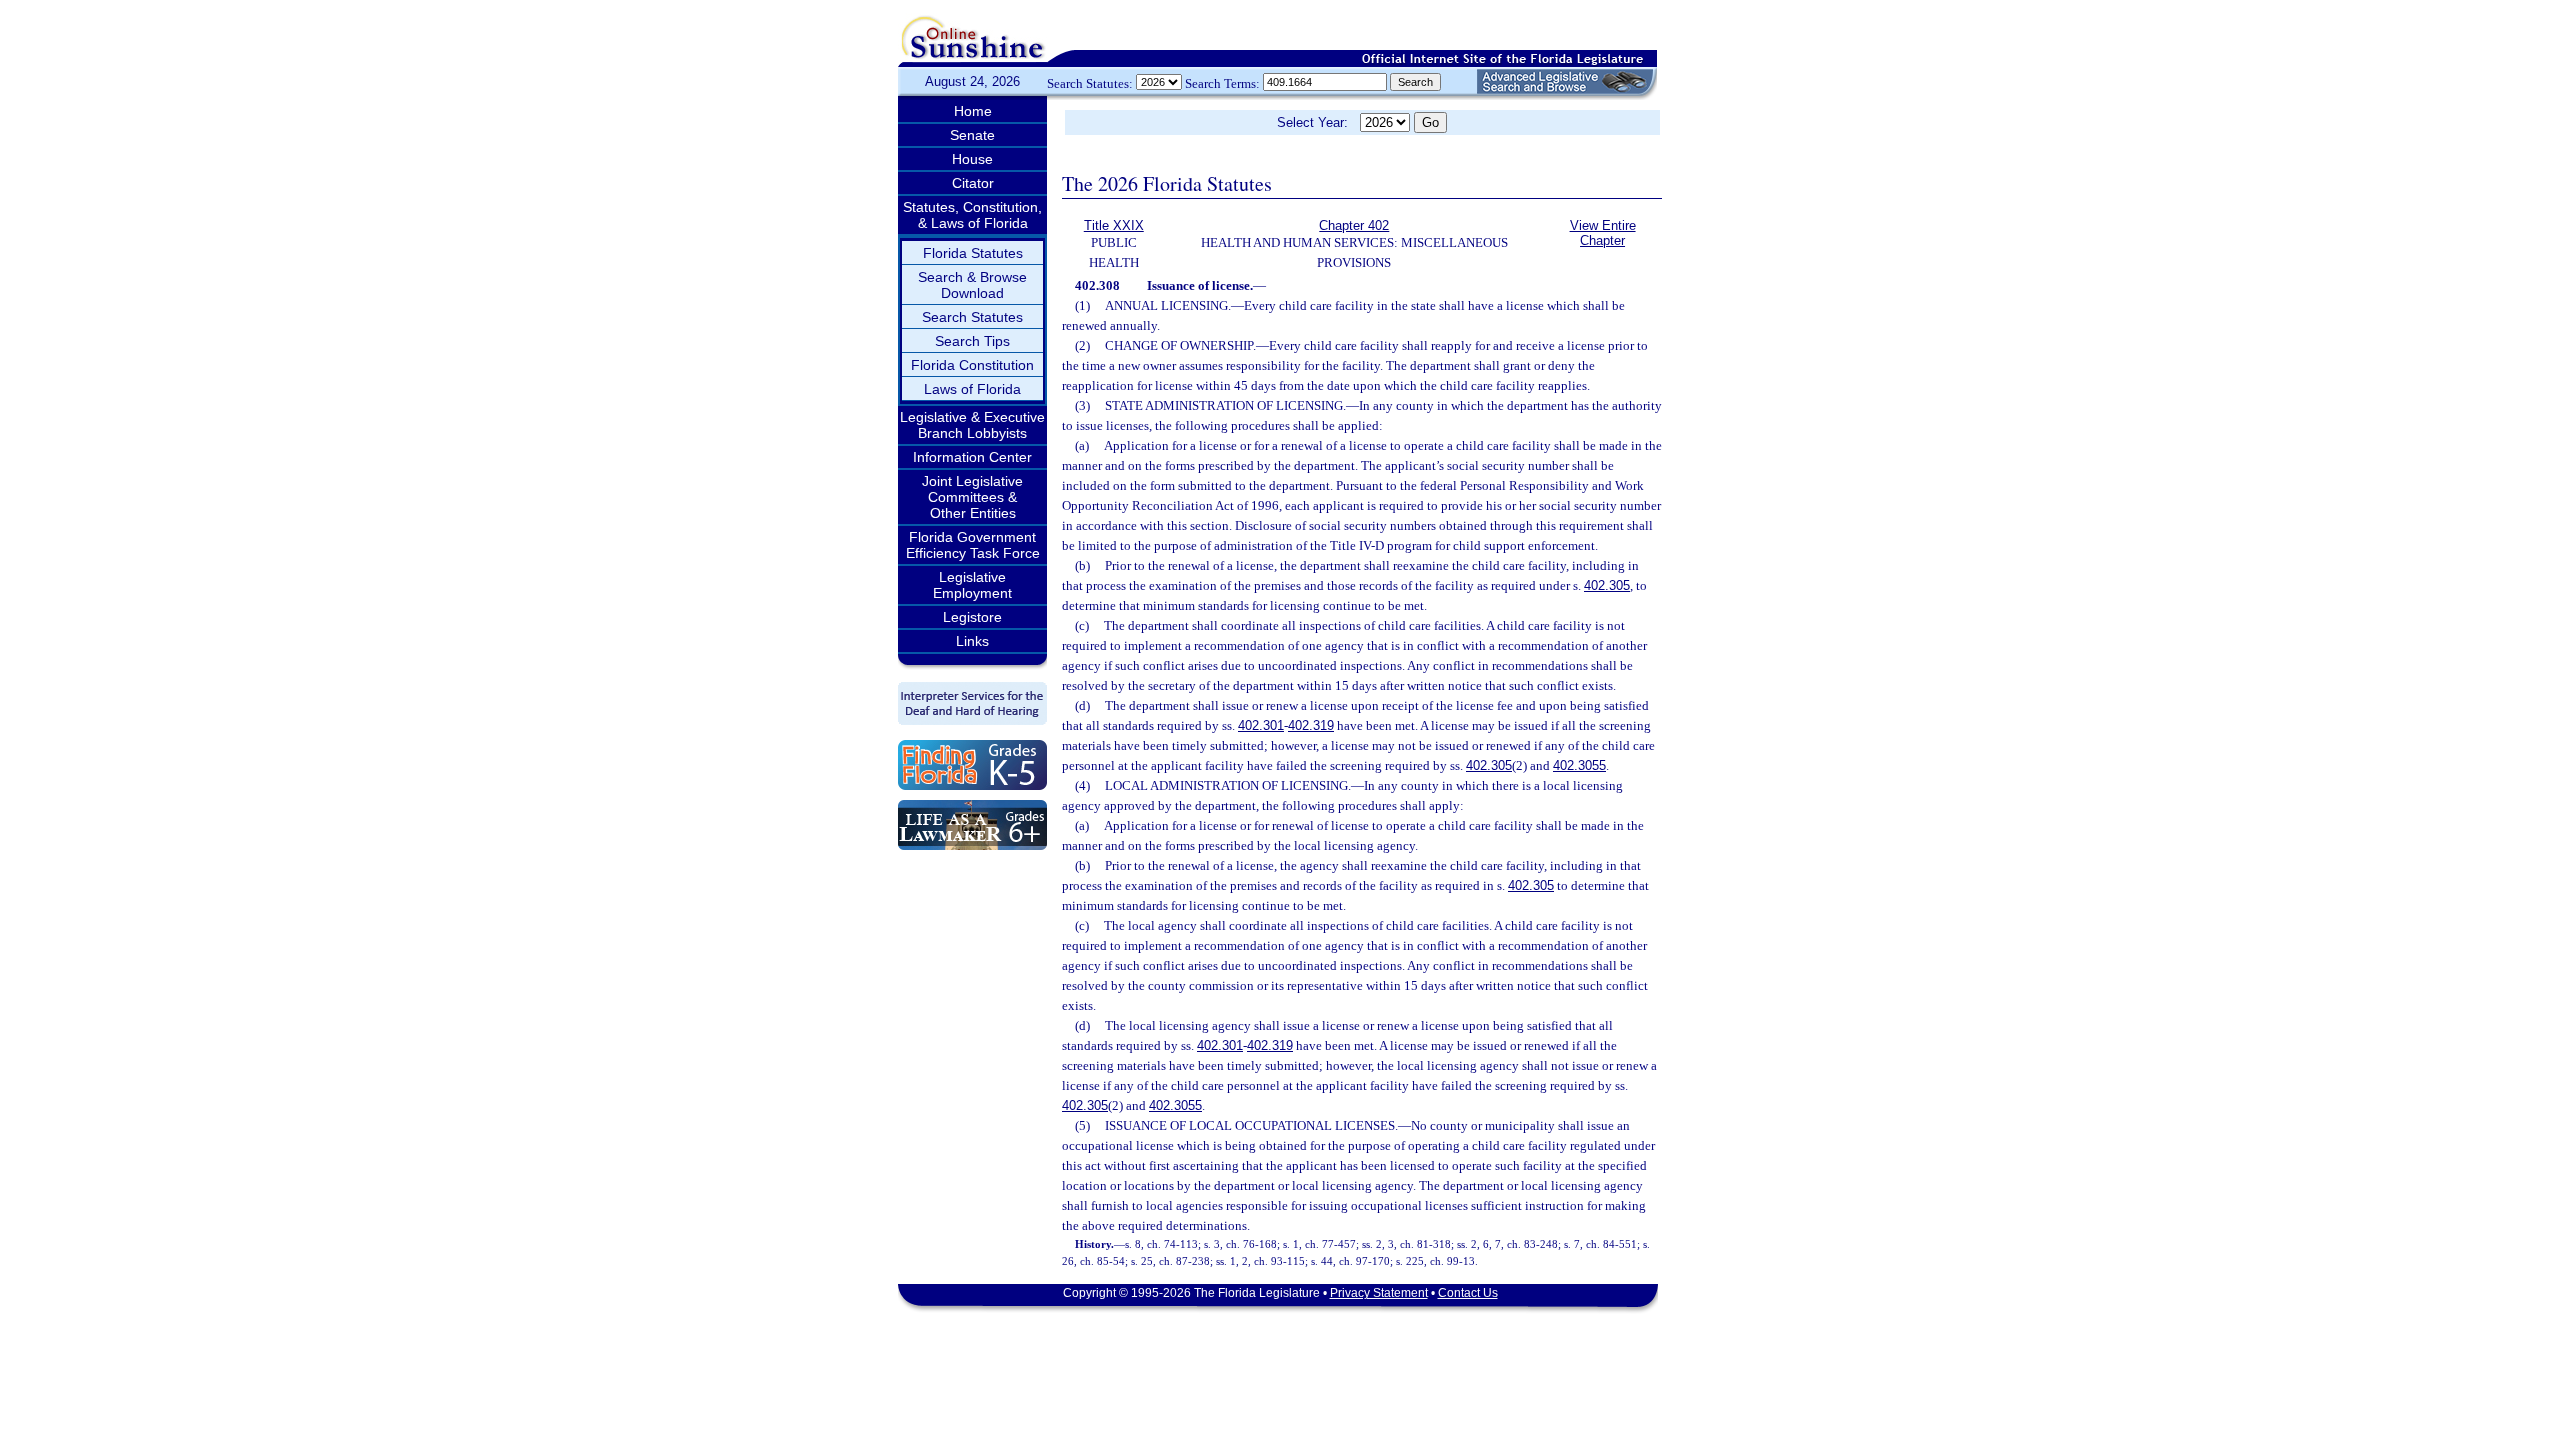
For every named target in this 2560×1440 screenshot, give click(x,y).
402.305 (1607, 585)
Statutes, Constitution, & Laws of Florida (972, 215)
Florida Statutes (973, 253)
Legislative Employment (972, 585)
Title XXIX (1114, 225)
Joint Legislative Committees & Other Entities (972, 497)
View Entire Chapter (1603, 233)
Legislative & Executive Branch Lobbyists (972, 425)
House (972, 159)
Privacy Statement (1379, 1293)
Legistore (972, 617)
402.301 (1261, 725)
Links (972, 641)
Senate (972, 135)
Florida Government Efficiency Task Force (973, 545)
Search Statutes (972, 317)
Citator (973, 183)
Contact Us (1468, 1293)
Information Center (972, 457)
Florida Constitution (972, 365)
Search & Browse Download (972, 285)
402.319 (1311, 725)
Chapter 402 (1354, 225)
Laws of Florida (972, 389)
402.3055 (1579, 765)
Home (973, 111)
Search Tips (972, 341)
